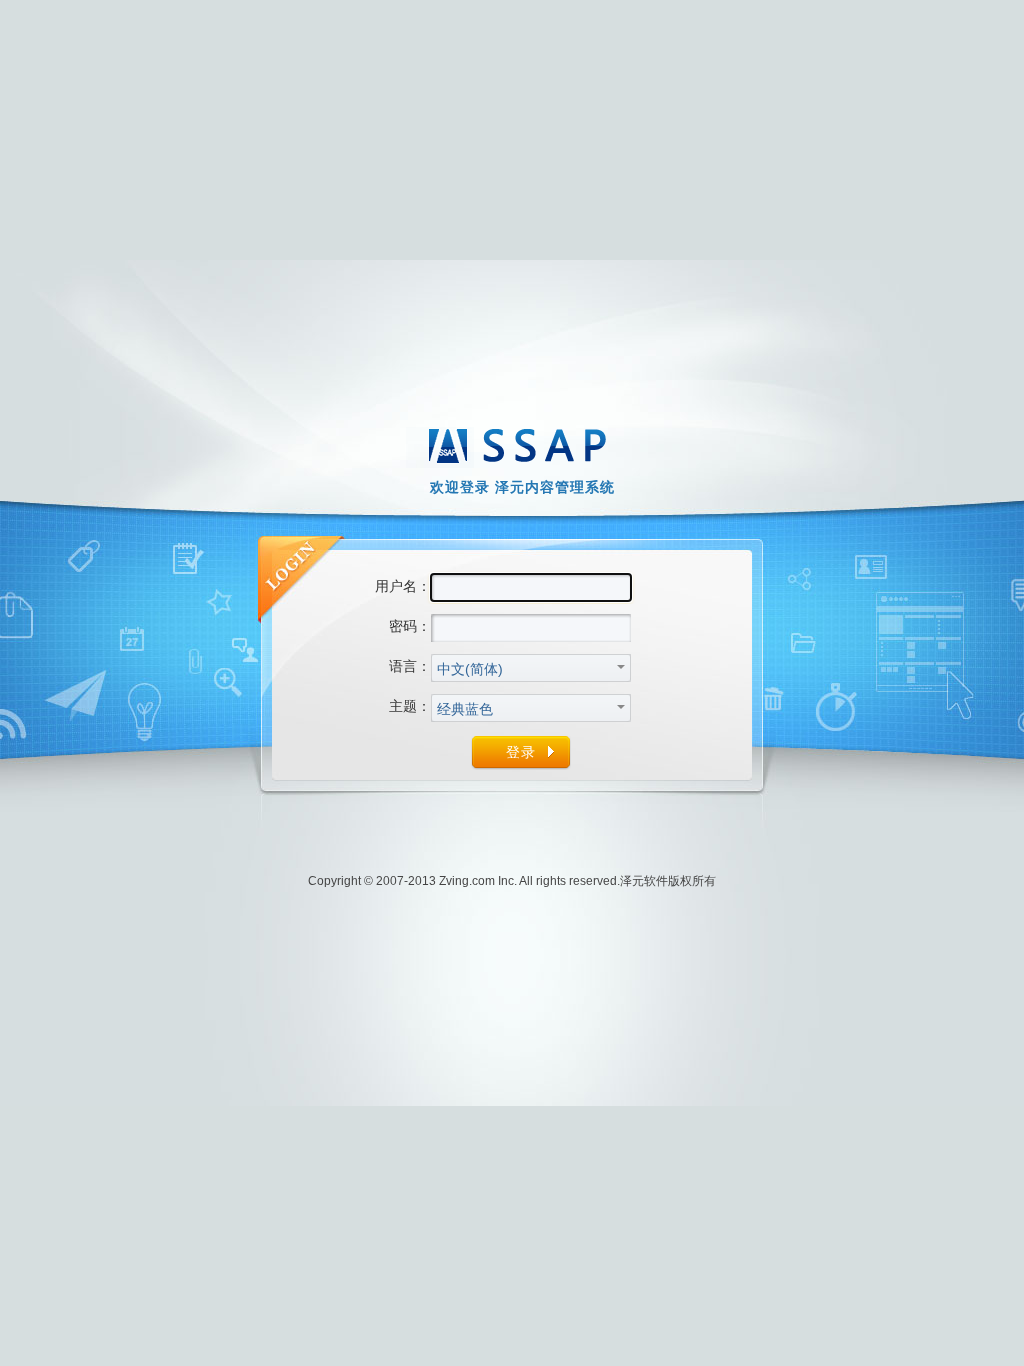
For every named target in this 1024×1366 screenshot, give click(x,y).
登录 (521, 752)
